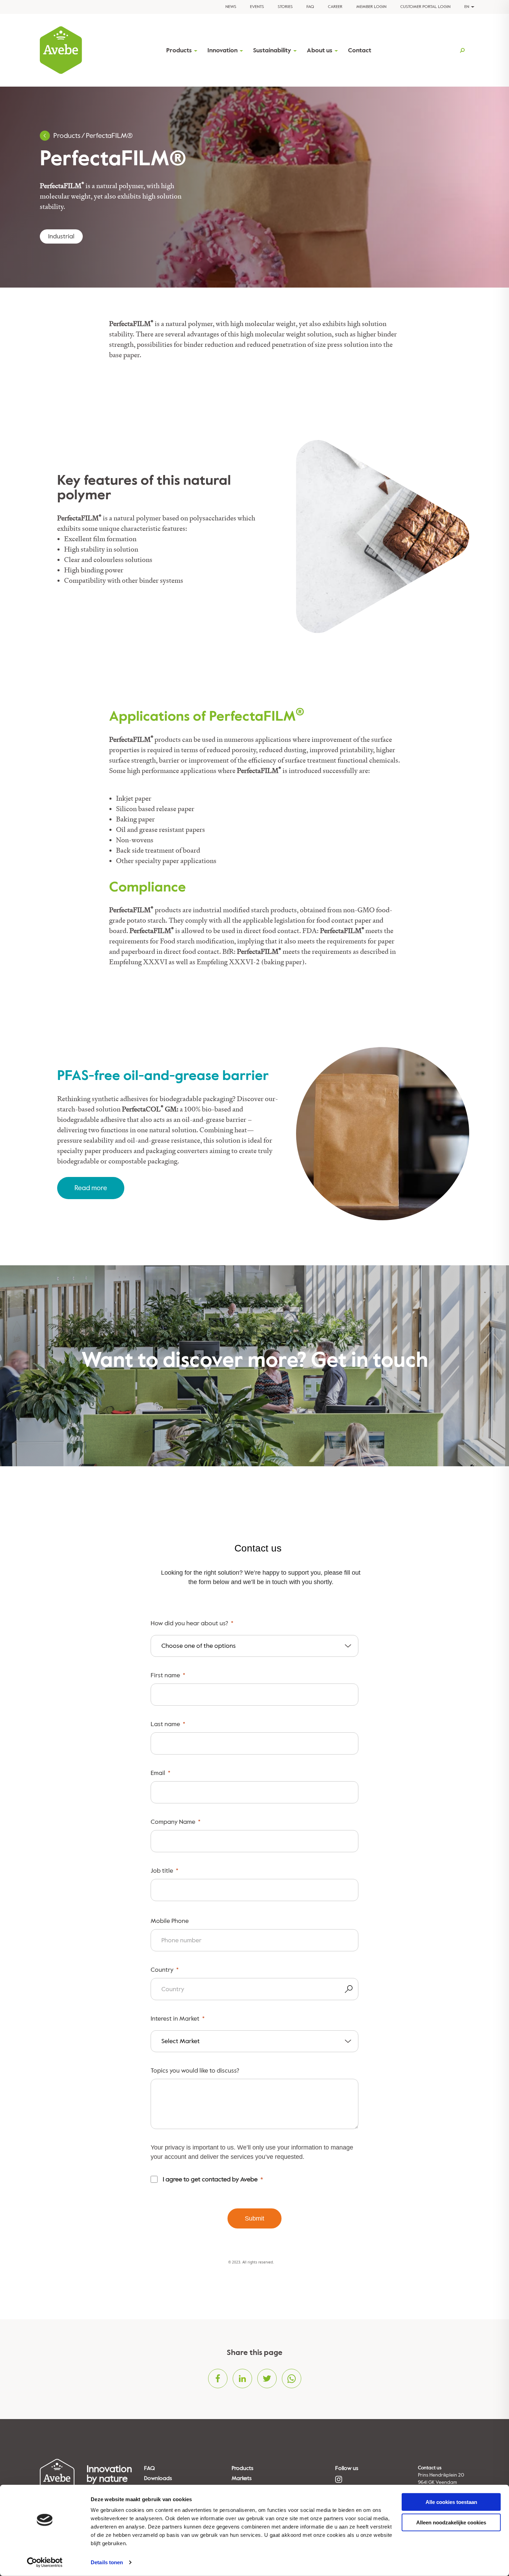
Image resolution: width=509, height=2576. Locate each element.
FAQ (310, 7)
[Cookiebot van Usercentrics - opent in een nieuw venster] (45, 2562)
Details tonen (107, 2562)
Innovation (222, 50)
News (231, 7)
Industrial (61, 236)
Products (179, 50)
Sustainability (272, 50)
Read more (91, 1188)
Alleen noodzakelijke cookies (451, 2522)
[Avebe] (61, 50)
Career (335, 7)
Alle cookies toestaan (451, 2502)
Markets (242, 2478)
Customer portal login (425, 7)
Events (257, 7)
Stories (285, 7)
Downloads (158, 2478)
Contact (360, 50)
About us (320, 50)
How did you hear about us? (189, 1623)
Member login (371, 7)
